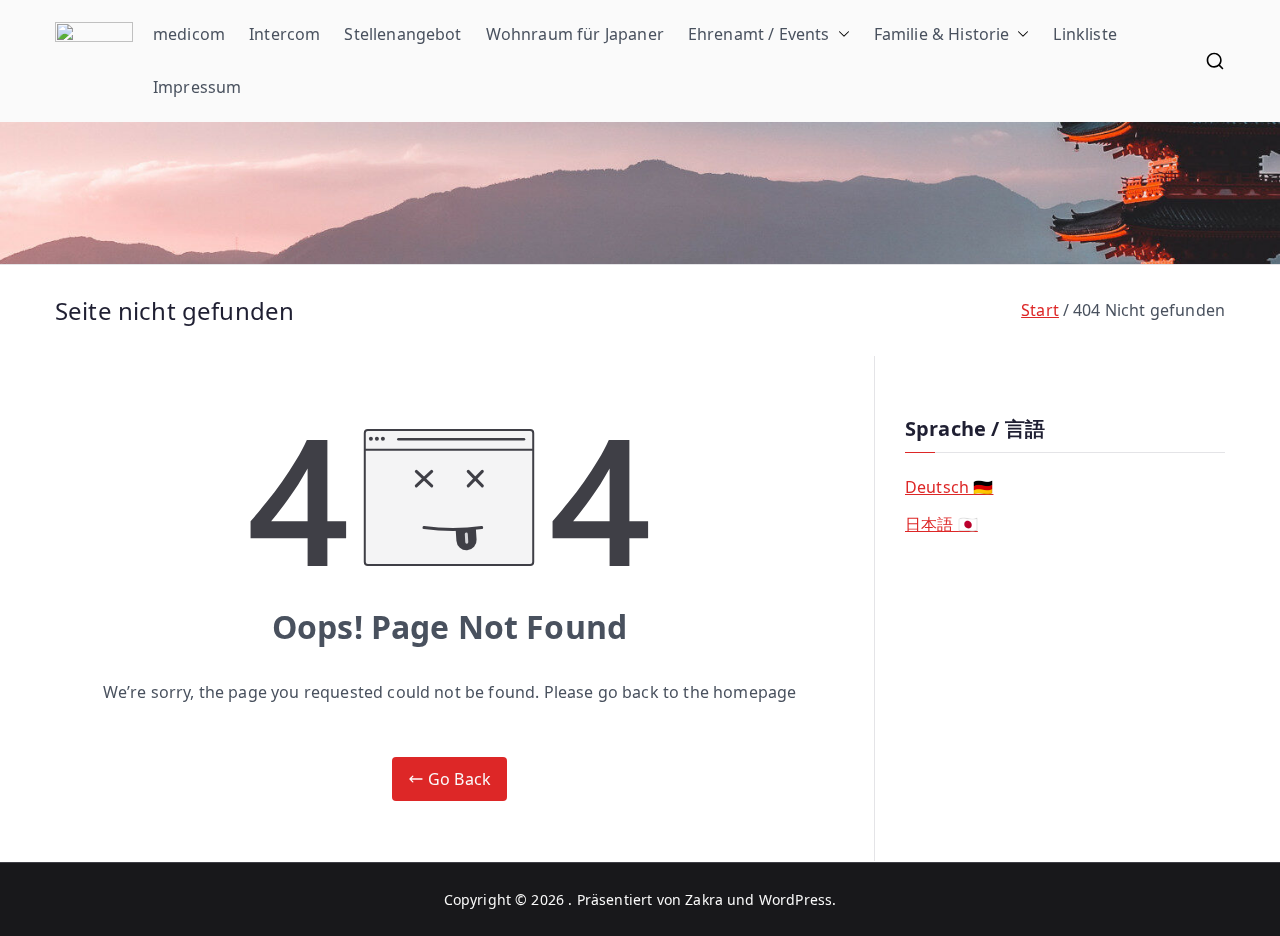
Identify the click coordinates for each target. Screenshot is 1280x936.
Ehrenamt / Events (759, 34)
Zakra (704, 899)
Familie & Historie (942, 34)
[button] (840, 34)
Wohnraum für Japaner (575, 34)
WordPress (795, 899)
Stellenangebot (402, 34)
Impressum (197, 87)
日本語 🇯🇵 (941, 524)
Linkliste (1084, 34)
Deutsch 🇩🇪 (949, 487)
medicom (189, 34)
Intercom (284, 34)
